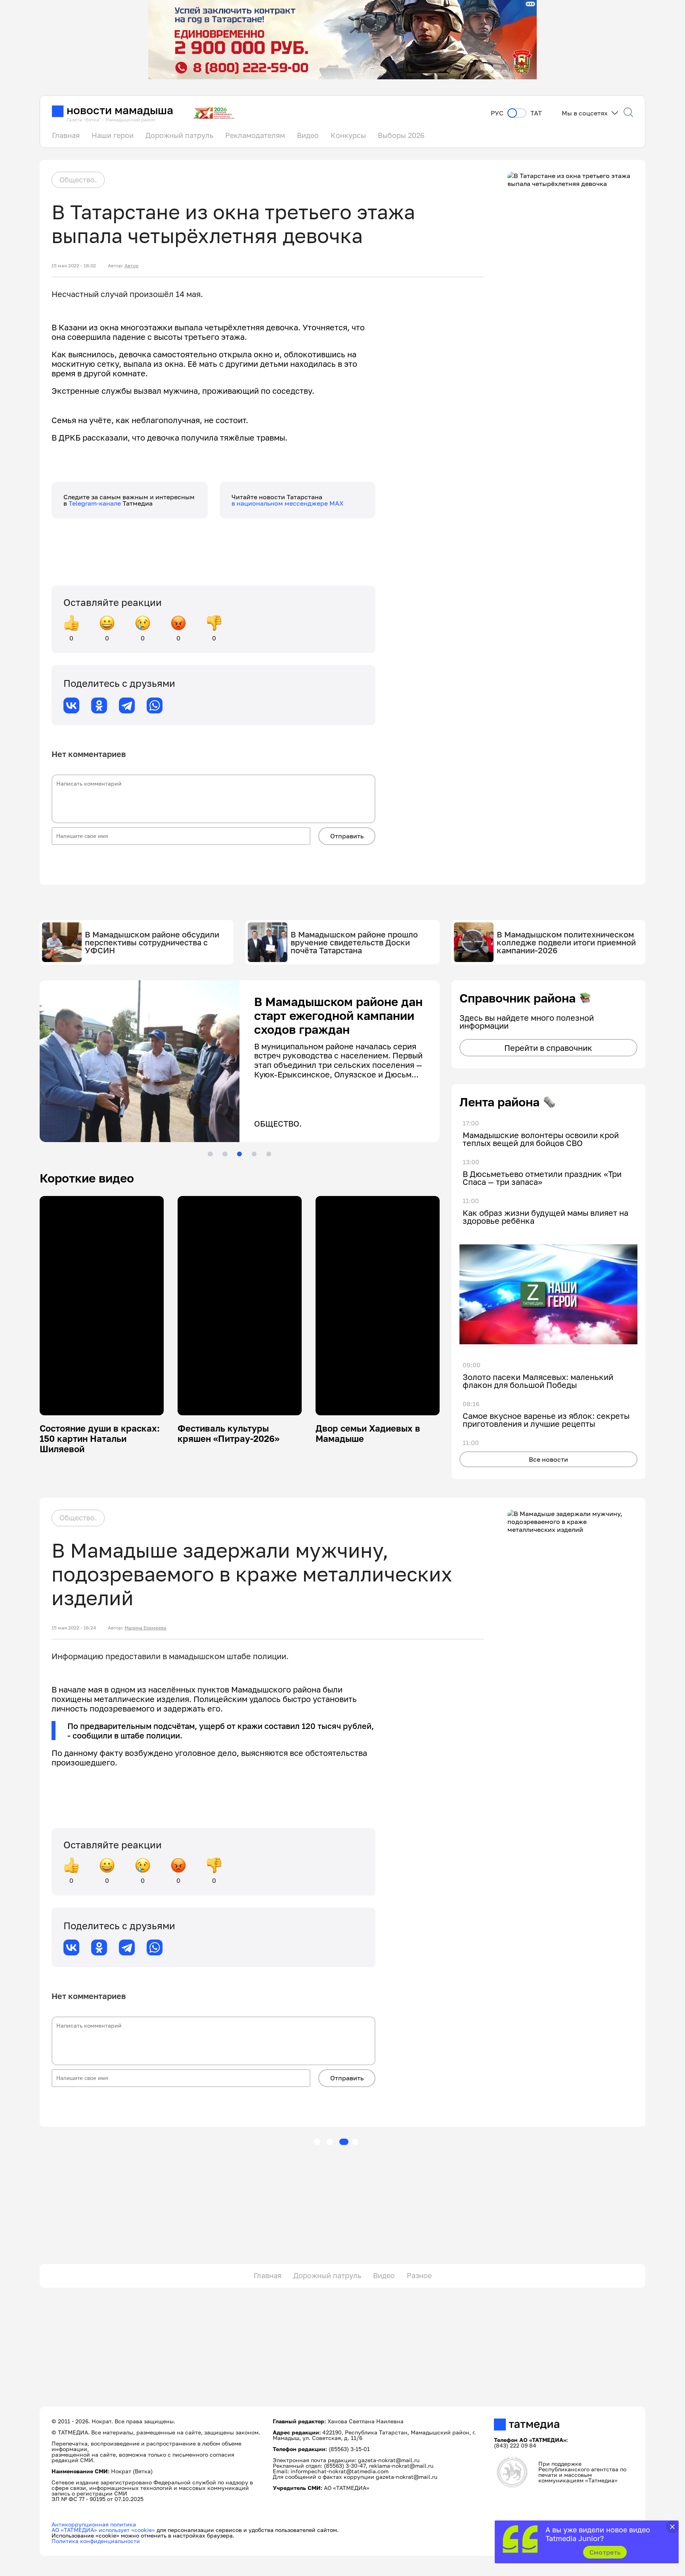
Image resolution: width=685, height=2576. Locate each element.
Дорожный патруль (179, 135)
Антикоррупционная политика (94, 2524)
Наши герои (113, 135)
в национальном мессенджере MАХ (288, 503)
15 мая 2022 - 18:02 (74, 266)
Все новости (548, 1459)
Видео (308, 135)
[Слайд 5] (269, 1154)
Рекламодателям (255, 135)
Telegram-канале (96, 503)
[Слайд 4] (254, 1154)
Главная (66, 135)
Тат (536, 113)
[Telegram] (127, 705)
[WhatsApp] (155, 705)
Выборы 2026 (401, 135)
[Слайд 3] (239, 1154)
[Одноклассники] (99, 705)
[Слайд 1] (210, 1154)
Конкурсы (348, 135)
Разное (419, 2275)
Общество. (78, 180)
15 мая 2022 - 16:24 (74, 1628)
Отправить (347, 836)
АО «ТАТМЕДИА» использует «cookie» (103, 2530)
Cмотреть (605, 2552)
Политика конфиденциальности (96, 2541)
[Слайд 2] (225, 1154)
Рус (497, 113)
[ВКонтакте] (71, 705)
